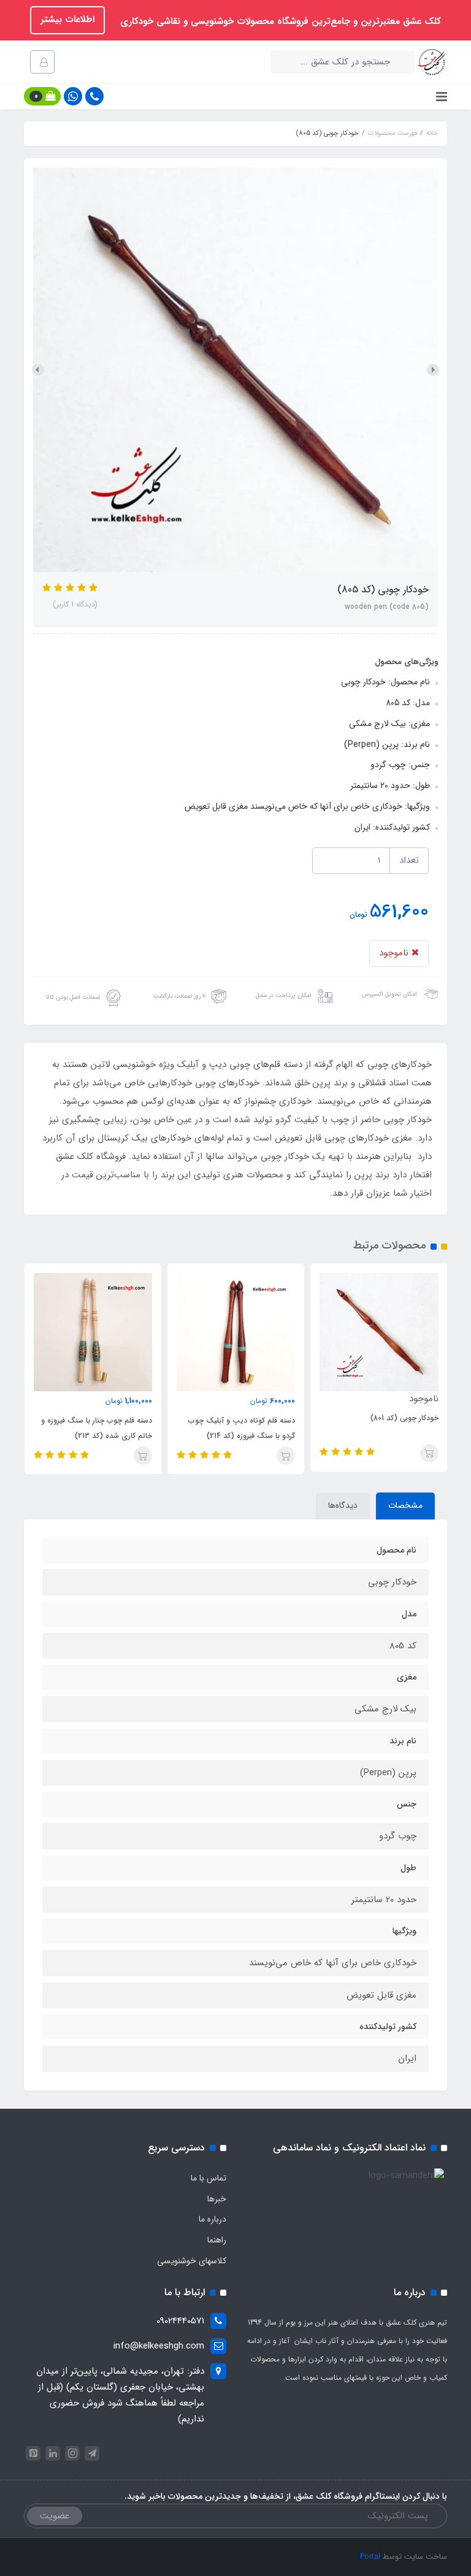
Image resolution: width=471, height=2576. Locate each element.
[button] (42, 96)
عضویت (55, 2516)
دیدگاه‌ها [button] (343, 1505)
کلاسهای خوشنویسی (192, 2261)
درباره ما (213, 2219)
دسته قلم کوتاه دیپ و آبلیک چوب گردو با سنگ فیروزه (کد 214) (242, 1428)
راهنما (217, 2240)
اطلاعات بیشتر (67, 20)
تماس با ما (209, 2178)
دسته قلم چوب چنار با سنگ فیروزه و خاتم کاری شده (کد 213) (97, 1428)
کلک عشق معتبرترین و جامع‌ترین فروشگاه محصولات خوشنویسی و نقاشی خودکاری (279, 21)
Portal (370, 2557)
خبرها (217, 2199)
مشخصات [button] (405, 1505)
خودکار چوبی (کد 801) (404, 1418)
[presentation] (433, 370)
